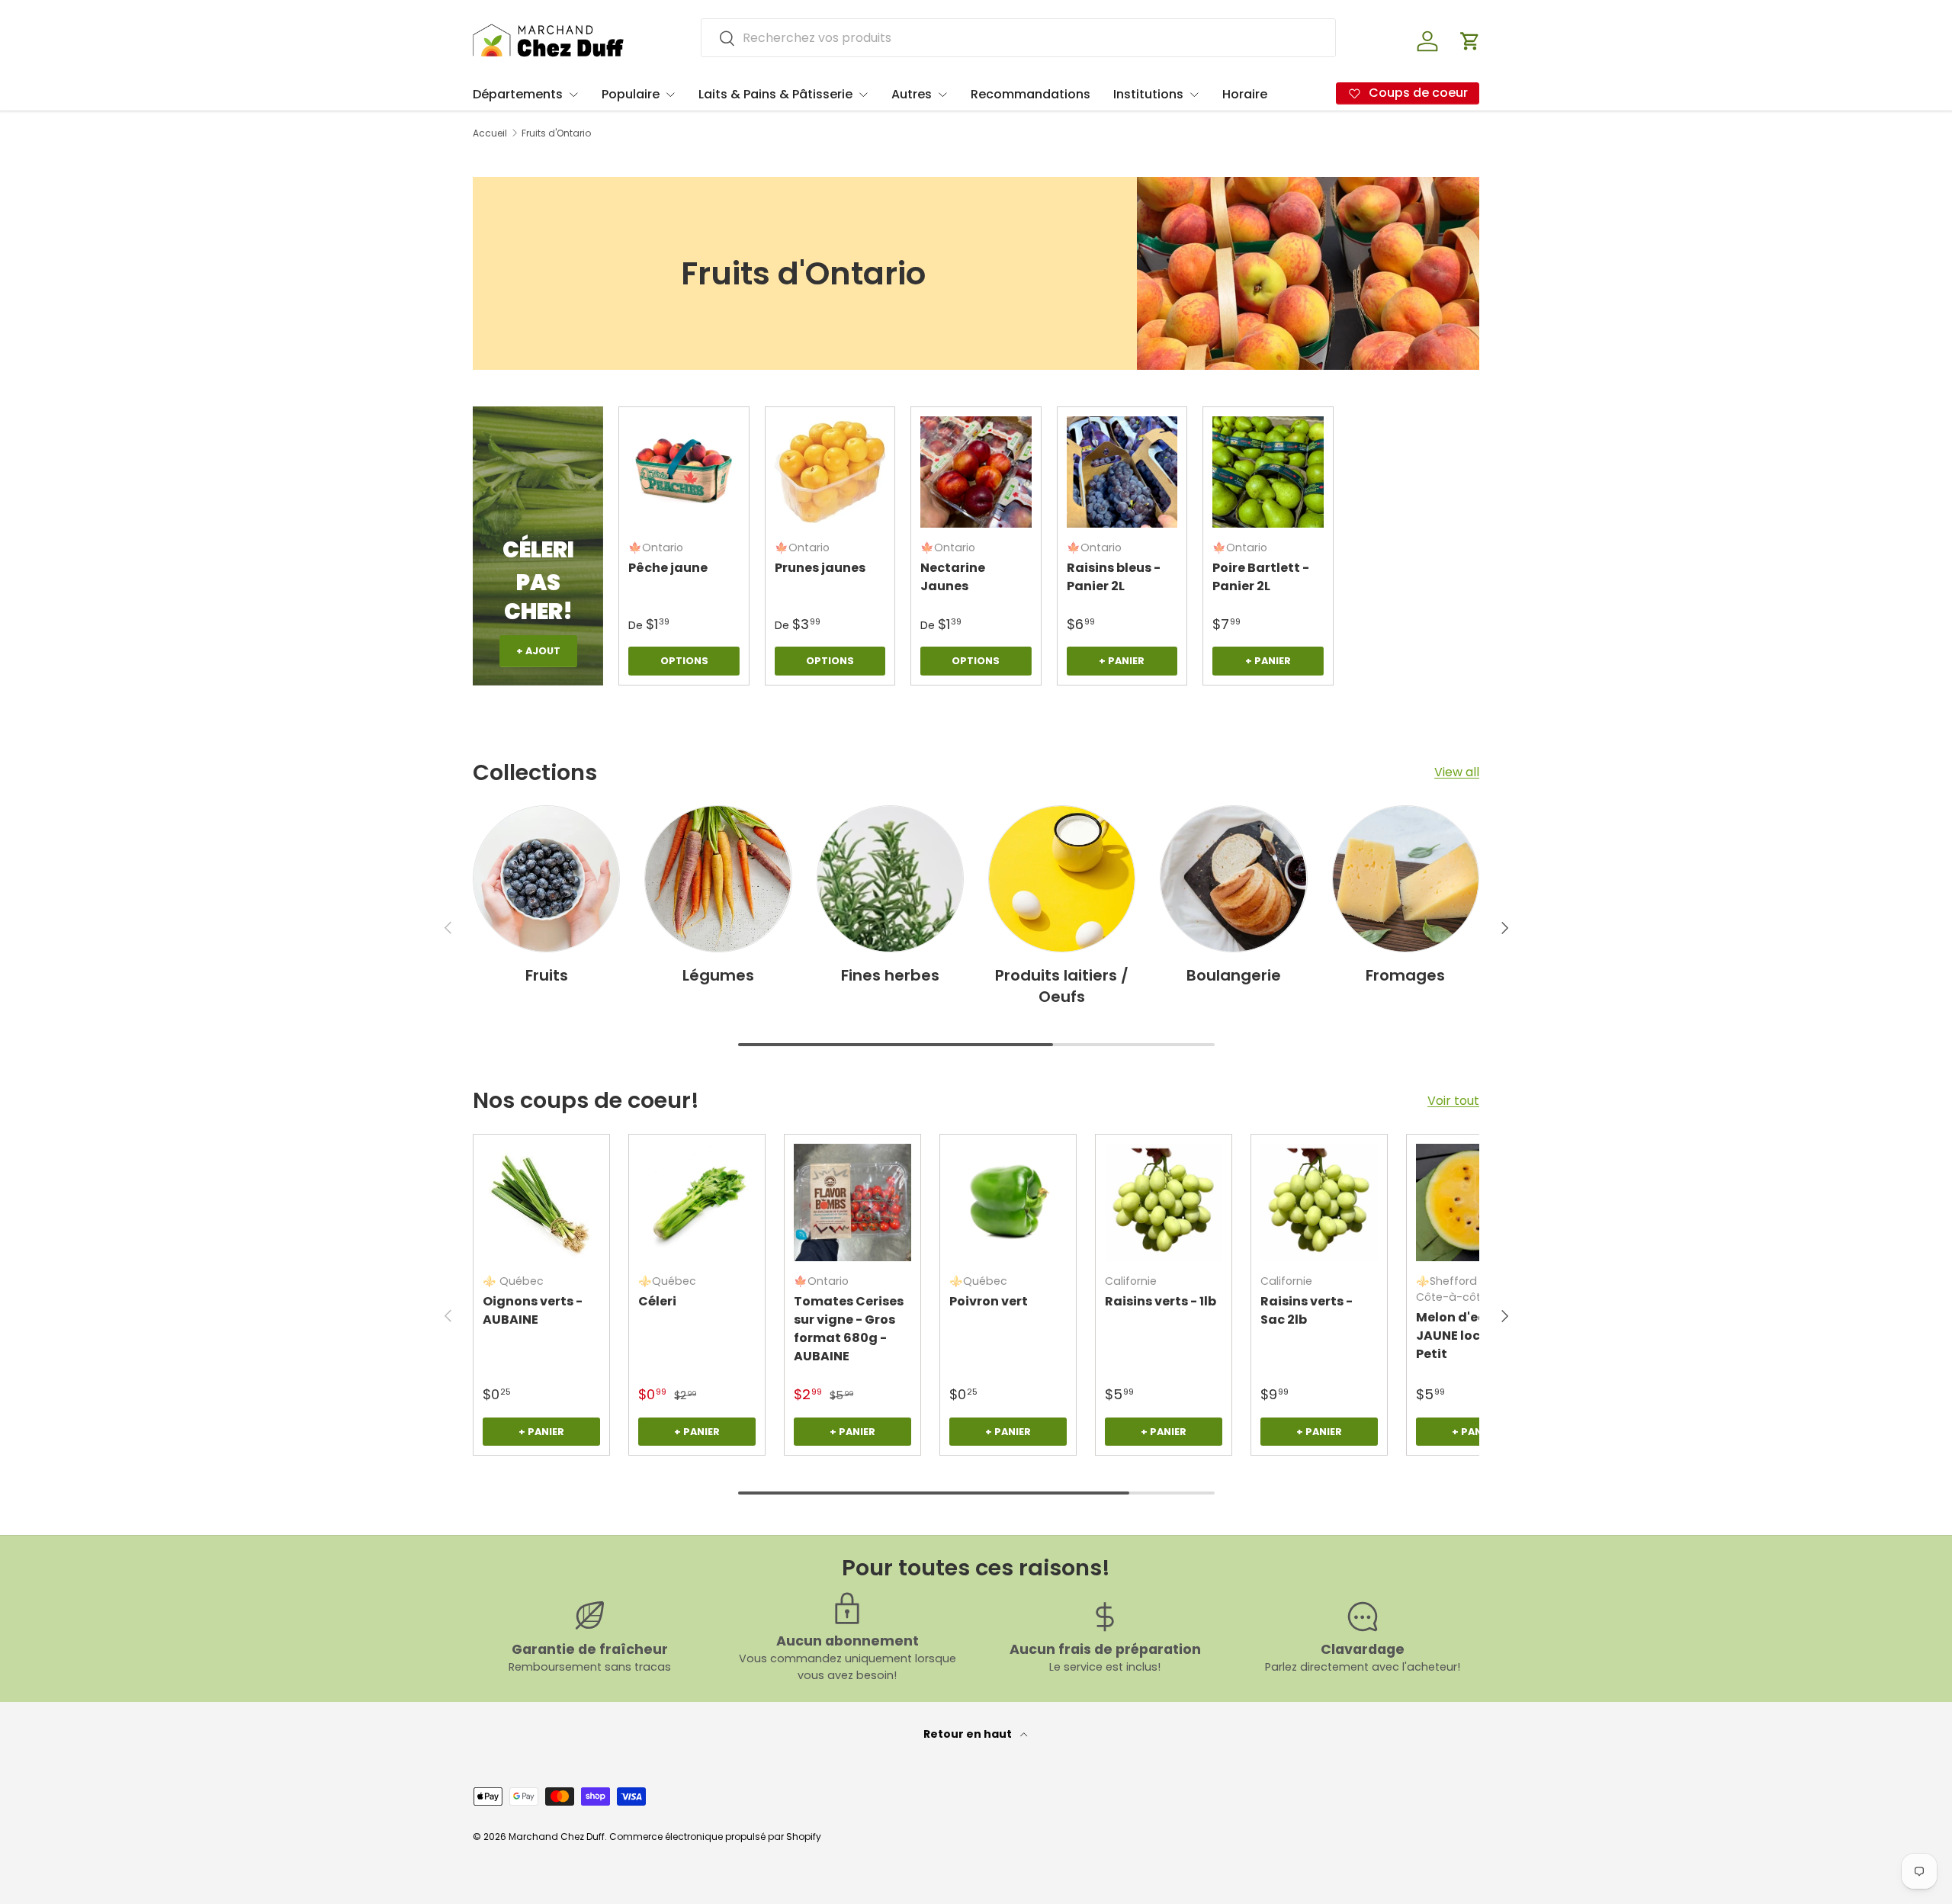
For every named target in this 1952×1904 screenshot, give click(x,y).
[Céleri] (697, 1202)
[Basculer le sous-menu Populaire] (670, 95)
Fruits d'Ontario (556, 133)
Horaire (1245, 94)
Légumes (718, 975)
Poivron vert (989, 1301)
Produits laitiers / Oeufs (1062, 986)
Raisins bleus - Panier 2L (1114, 577)
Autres (912, 94)
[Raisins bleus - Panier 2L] (1122, 472)
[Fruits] (546, 879)
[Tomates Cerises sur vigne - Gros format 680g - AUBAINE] (852, 1202)
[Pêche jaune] (684, 472)
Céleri (657, 1301)
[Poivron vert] (1008, 1202)
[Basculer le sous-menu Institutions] (1194, 95)
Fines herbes (890, 975)
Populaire (631, 94)
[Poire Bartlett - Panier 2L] (1268, 472)
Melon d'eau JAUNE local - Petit (1459, 1336)
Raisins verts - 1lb (1161, 1301)
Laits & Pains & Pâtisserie (775, 94)
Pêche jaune (668, 568)
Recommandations (1031, 94)
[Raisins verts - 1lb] (1164, 1202)
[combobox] (1018, 38)
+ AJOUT (538, 651)
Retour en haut (969, 1734)
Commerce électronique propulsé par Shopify (715, 1837)
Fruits (547, 975)
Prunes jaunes (820, 568)
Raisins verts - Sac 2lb (1307, 1310)
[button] (1470, 41)
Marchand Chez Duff (557, 1837)
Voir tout (1453, 1101)
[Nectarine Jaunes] (976, 472)
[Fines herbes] (890, 879)
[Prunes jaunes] (830, 472)
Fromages (1405, 975)
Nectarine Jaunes (953, 577)
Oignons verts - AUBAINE (533, 1310)
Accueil (490, 133)
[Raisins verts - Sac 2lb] (1319, 1202)
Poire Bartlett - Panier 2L (1261, 577)
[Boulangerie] (1233, 879)
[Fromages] (1406, 879)
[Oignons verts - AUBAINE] (541, 1202)
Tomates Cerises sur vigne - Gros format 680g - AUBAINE (849, 1329)
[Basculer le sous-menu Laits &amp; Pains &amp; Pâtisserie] (863, 95)
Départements (518, 94)
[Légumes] (718, 879)
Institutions (1148, 94)
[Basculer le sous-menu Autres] (942, 95)
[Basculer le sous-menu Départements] (573, 95)
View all (1457, 772)
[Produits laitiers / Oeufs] (1062, 879)
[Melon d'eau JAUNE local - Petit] (1475, 1202)
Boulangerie (1234, 975)
